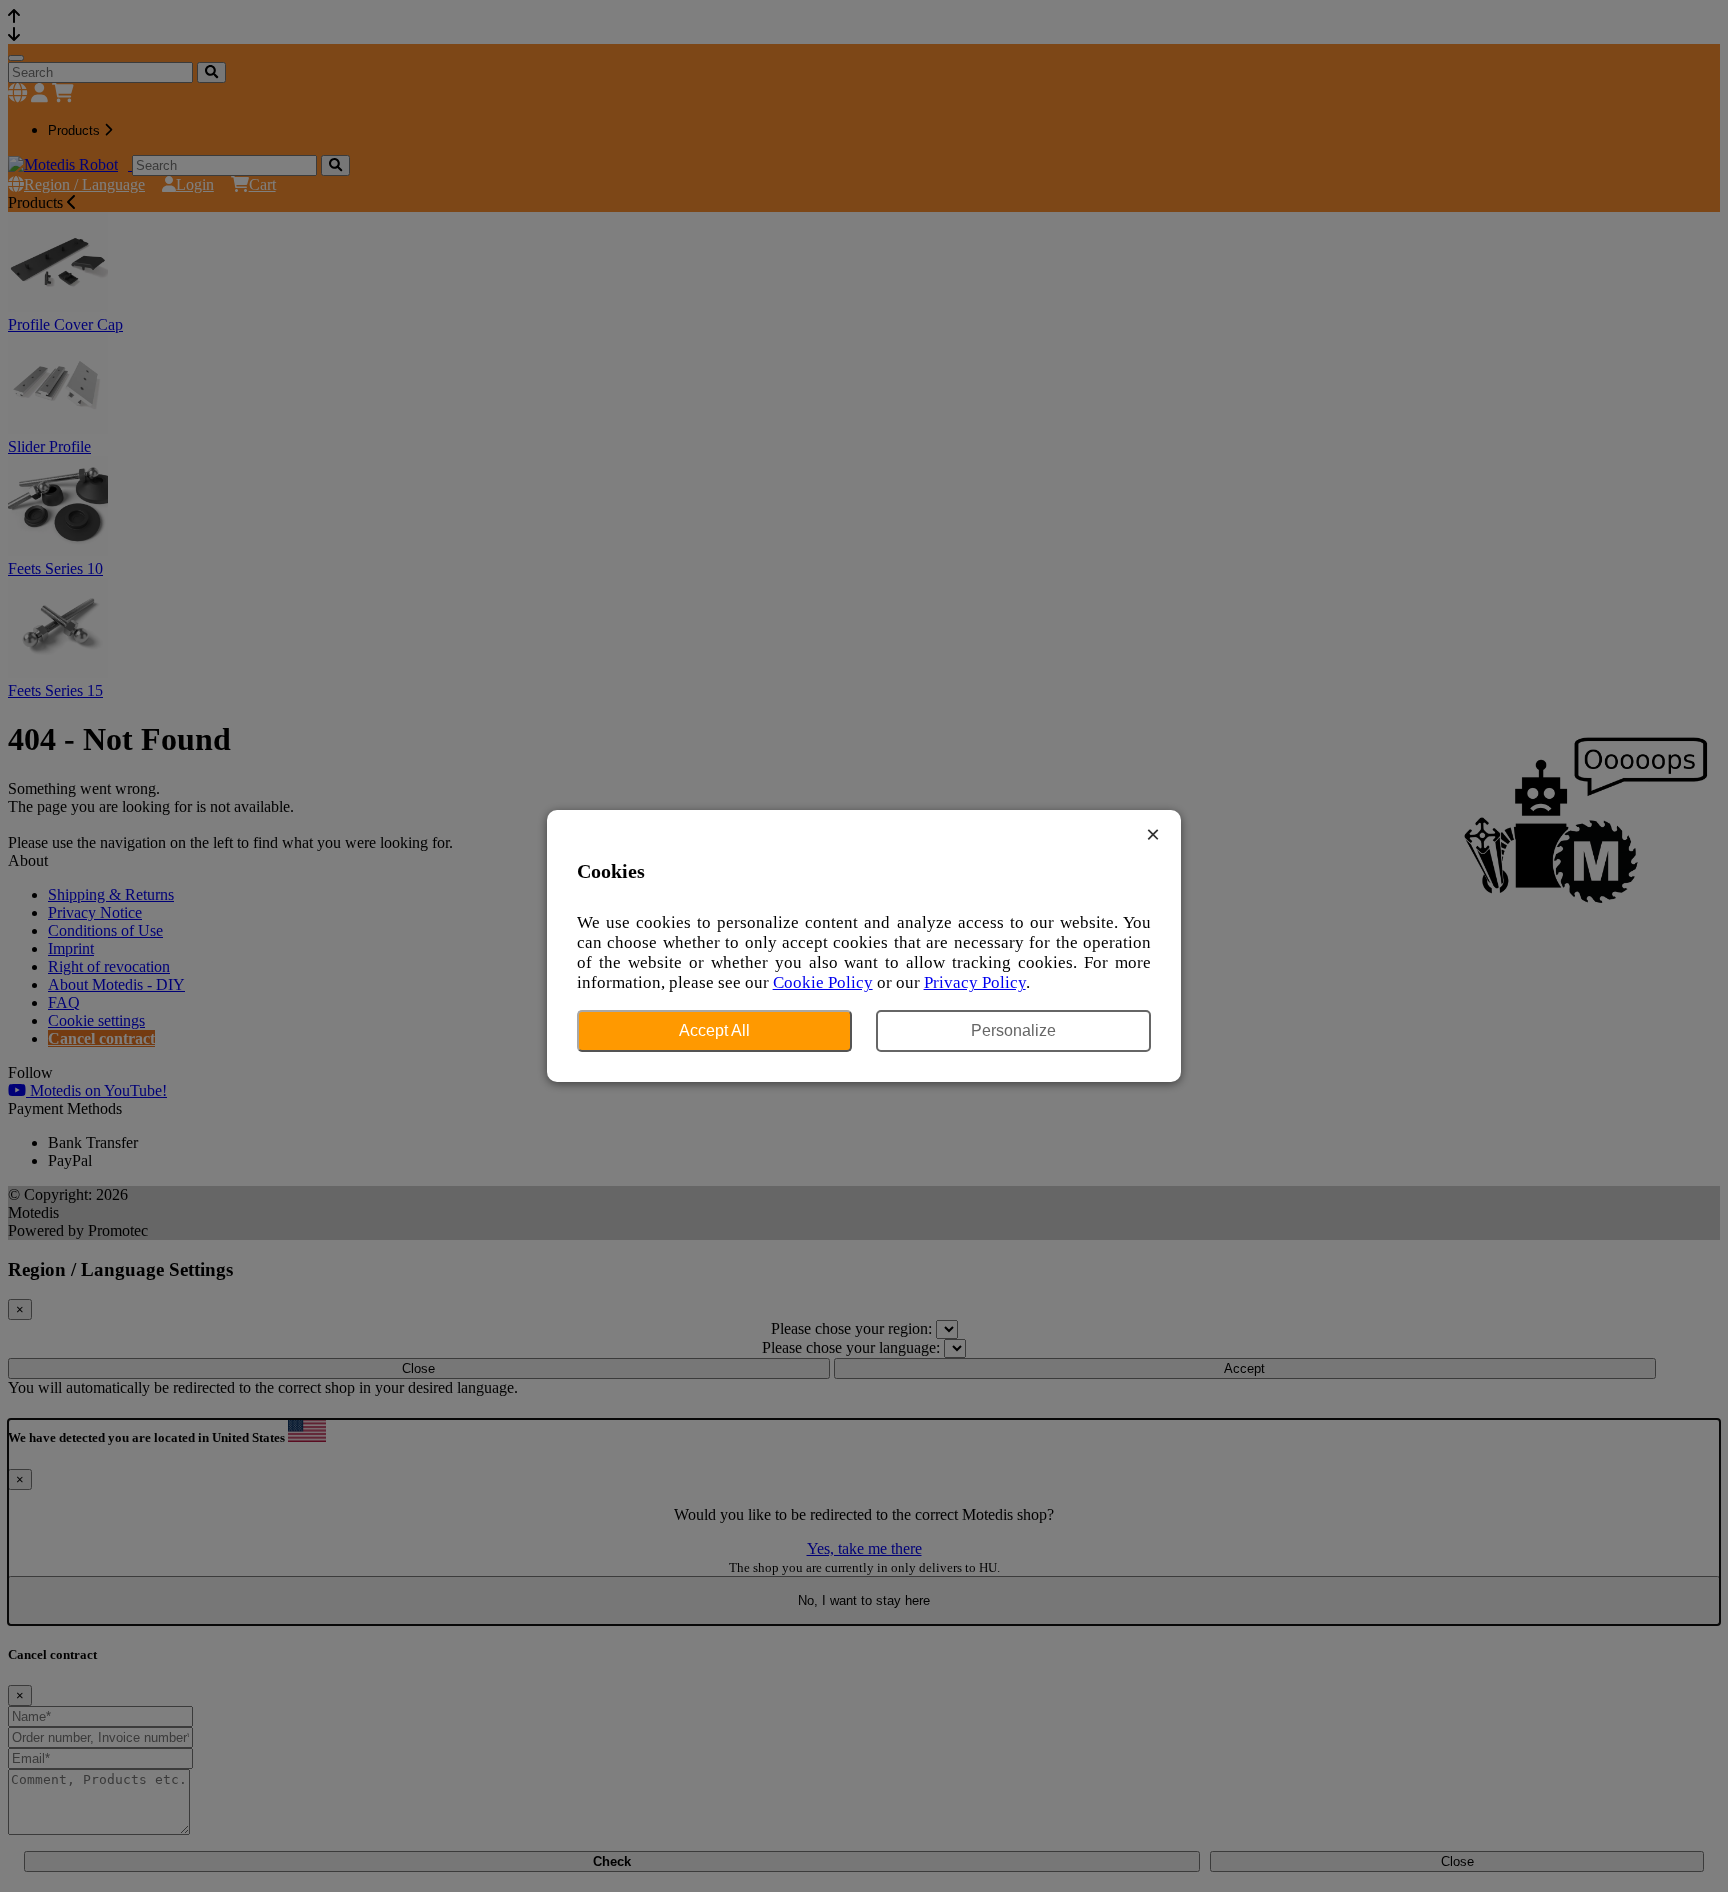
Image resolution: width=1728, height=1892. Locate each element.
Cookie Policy (823, 982)
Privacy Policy (975, 982)
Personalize (1013, 1030)
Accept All (714, 1030)
